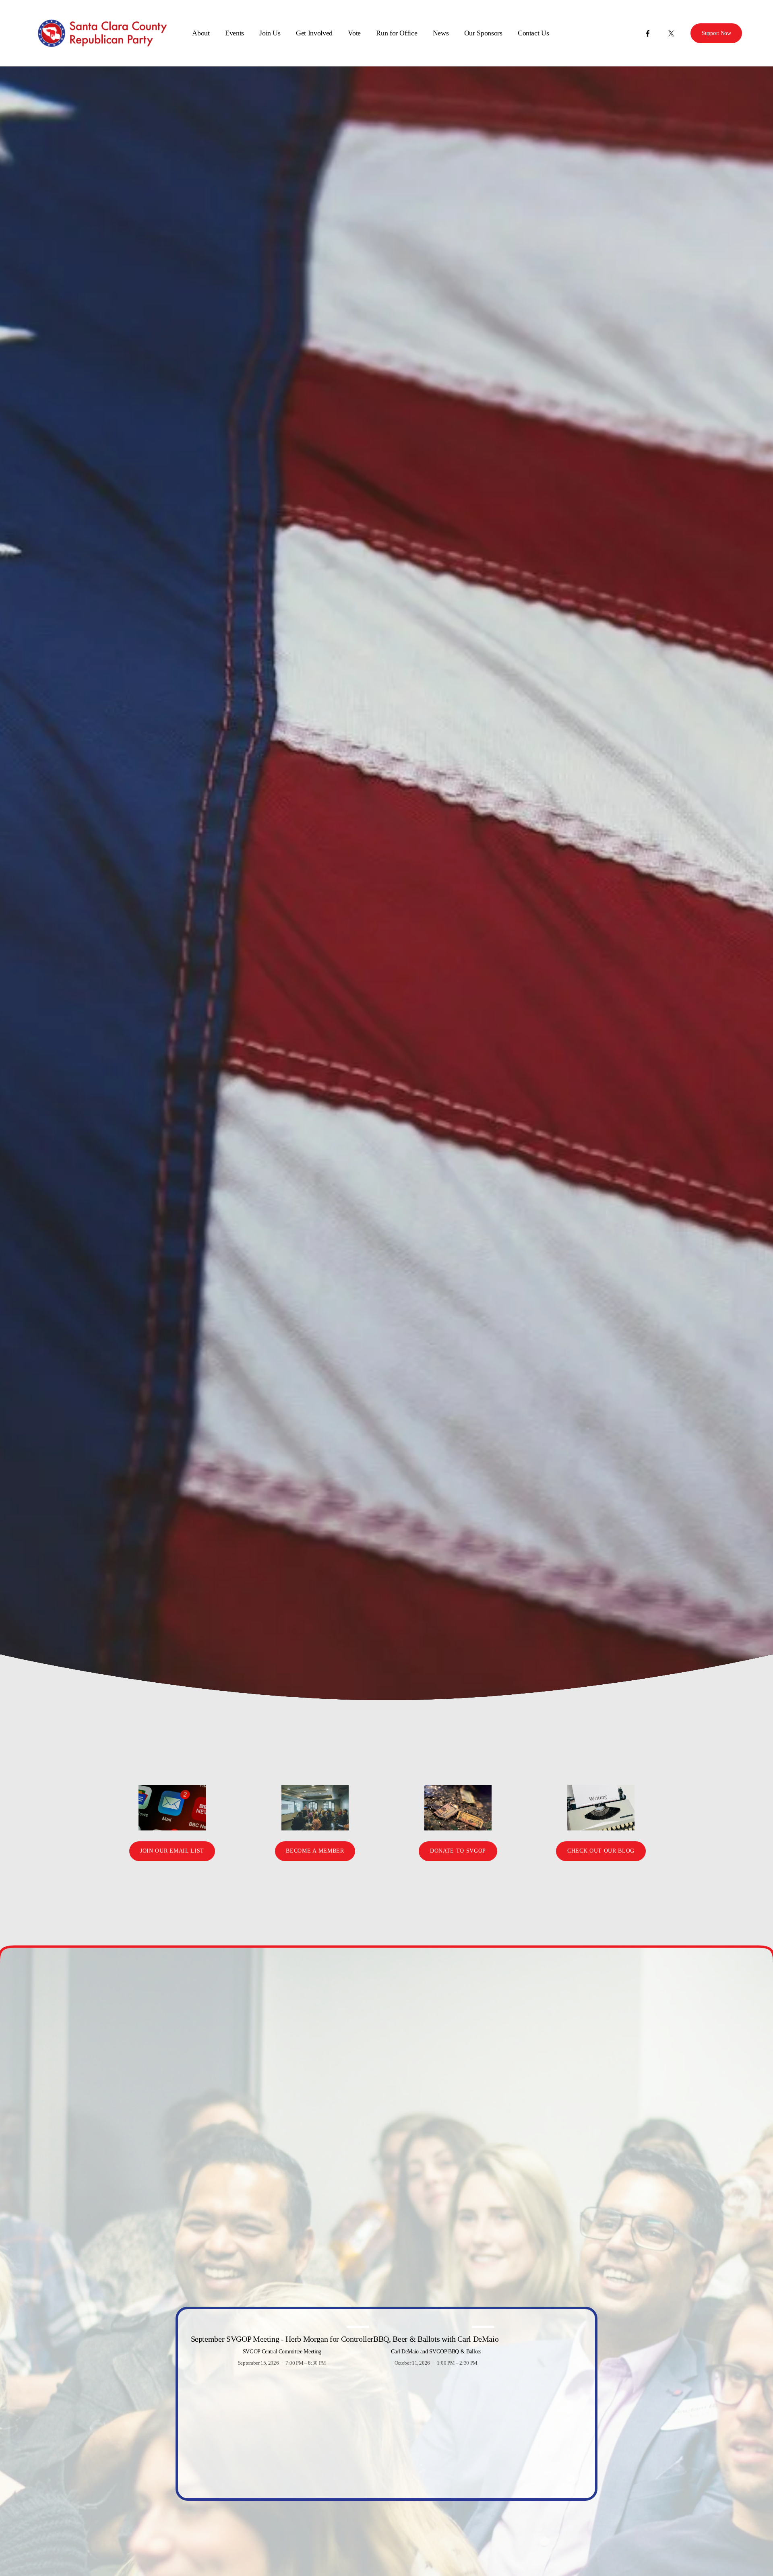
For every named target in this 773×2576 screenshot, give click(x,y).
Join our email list (172, 1851)
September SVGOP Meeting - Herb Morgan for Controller (282, 2339)
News (441, 33)
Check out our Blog (601, 1851)
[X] (671, 33)
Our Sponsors (483, 33)
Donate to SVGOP (458, 1851)
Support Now (716, 33)
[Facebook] (648, 33)
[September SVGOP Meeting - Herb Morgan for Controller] (282, 2325)
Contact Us (533, 33)
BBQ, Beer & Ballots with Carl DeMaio (436, 2339)
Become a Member (315, 1851)
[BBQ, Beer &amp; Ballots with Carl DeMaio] (436, 2325)
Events (235, 33)
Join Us (270, 33)
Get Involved (314, 33)
